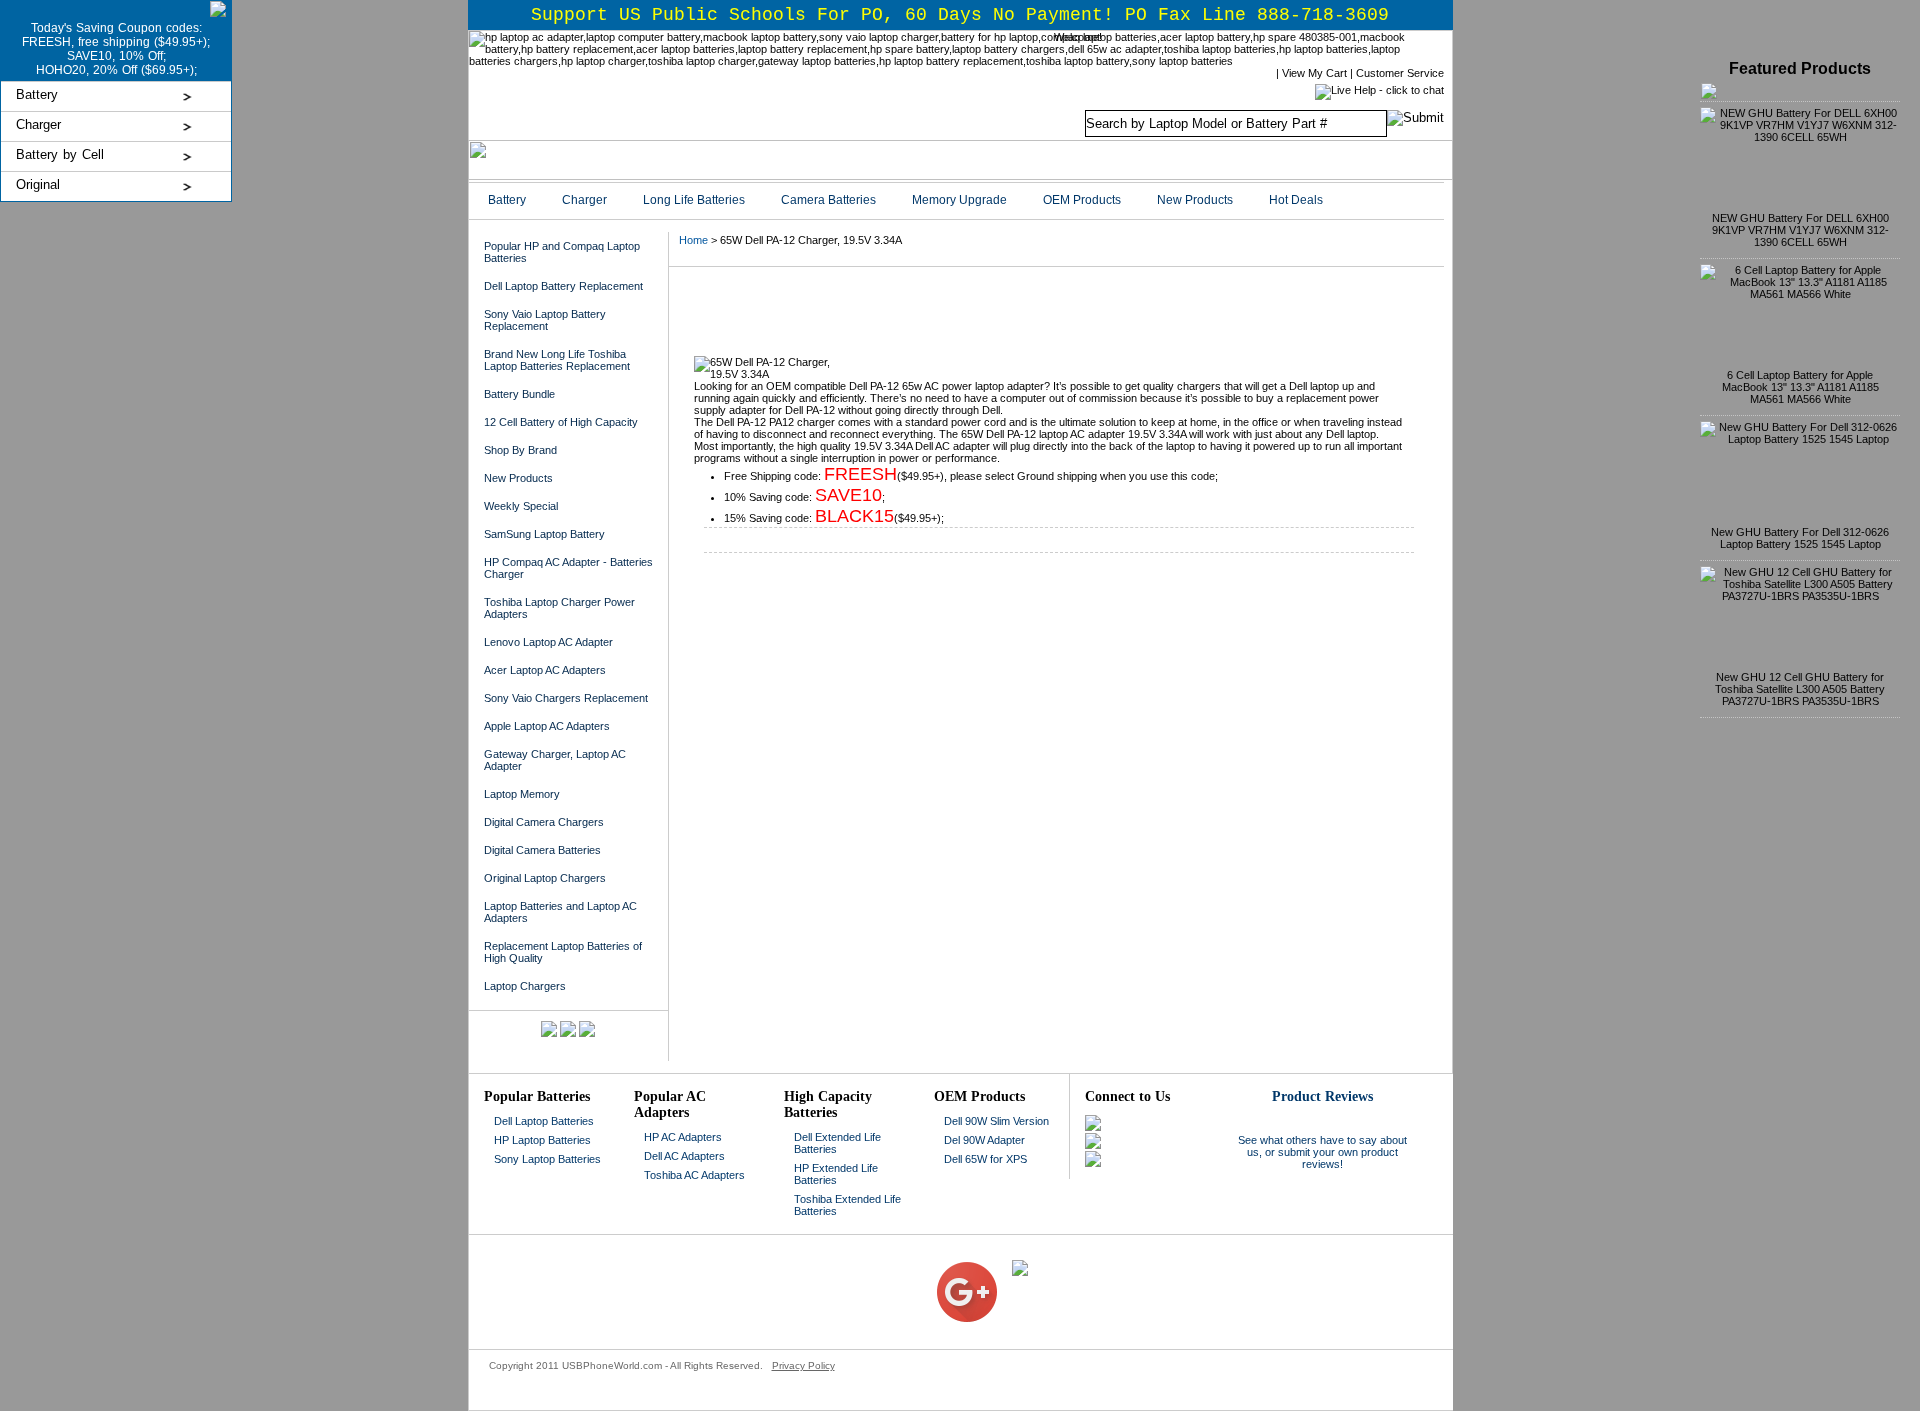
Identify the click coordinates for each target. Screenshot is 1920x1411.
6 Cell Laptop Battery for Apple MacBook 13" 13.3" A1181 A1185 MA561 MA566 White (1800, 387)
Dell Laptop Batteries (544, 1121)
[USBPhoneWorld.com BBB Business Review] (921, 1266)
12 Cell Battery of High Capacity (561, 422)
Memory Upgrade (959, 200)
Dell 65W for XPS (985, 1159)
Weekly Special (521, 506)
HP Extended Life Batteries (836, 1174)
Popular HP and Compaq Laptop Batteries (562, 252)
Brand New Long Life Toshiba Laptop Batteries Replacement (557, 360)
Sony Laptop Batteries (547, 1159)
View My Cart (1314, 73)
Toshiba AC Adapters (694, 1175)
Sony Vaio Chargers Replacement (566, 698)
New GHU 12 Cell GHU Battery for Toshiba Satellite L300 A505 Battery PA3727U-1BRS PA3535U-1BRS (1800, 689)
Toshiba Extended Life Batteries (847, 1205)
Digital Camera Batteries (542, 850)
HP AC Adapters (683, 1137)
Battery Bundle (519, 394)
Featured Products (1800, 68)
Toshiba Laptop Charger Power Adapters (559, 608)
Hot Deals (1296, 200)
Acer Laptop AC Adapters (545, 670)
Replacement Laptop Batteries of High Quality (563, 952)
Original (38, 184)
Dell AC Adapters (684, 1156)
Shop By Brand (520, 450)
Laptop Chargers (525, 986)
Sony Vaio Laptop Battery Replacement (545, 320)
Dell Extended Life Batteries (837, 1143)
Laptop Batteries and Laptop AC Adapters (560, 912)
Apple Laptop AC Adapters (547, 726)
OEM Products (1082, 200)
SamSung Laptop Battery (544, 534)
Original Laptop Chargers (545, 878)
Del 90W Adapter (984, 1140)
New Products (1195, 200)
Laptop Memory (522, 794)
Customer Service (1400, 73)
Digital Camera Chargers (544, 822)
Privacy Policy (803, 1365)
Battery (37, 94)
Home (693, 240)
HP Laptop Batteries (542, 1140)
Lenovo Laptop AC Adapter (548, 642)
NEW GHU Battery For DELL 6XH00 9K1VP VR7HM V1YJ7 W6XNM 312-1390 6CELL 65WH (1800, 230)
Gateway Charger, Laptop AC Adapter (555, 760)
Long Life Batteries (694, 200)
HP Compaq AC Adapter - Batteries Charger (568, 568)
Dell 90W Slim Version (996, 1121)
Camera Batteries (828, 200)
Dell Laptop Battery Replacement (563, 286)
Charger (38, 124)
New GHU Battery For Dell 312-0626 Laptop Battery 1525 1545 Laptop (1800, 538)
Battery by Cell (60, 154)
